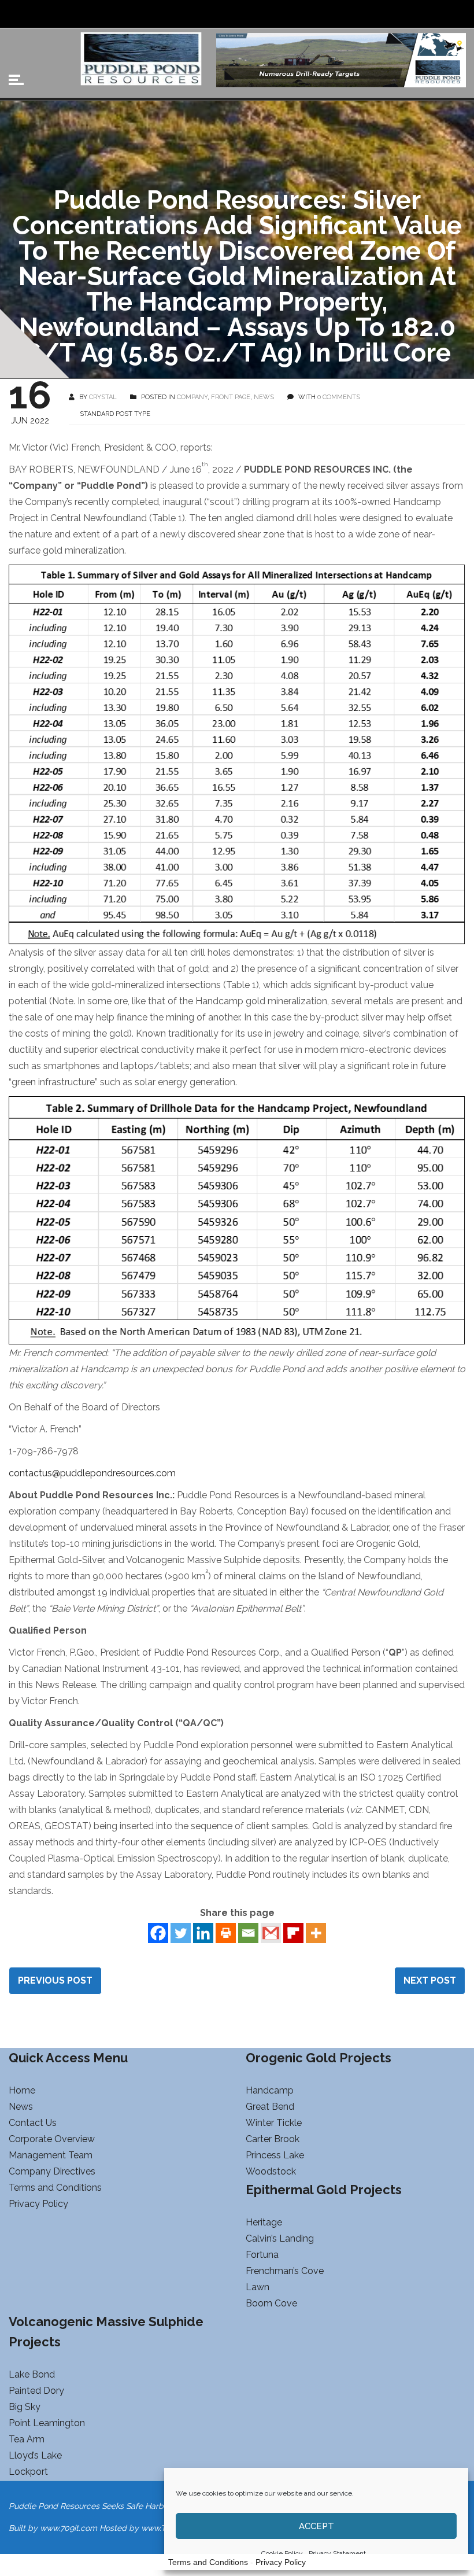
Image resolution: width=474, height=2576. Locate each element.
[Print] (226, 1933)
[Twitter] (181, 1933)
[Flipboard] (293, 1933)
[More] (316, 1933)
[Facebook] (158, 1933)
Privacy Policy (281, 2562)
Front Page (231, 397)
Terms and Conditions (208, 2562)
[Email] (248, 1933)
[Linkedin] (203, 1933)
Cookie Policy (282, 2553)
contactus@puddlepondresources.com (92, 1473)
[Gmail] (271, 1933)
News (264, 397)
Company (192, 397)
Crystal (103, 397)
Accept (316, 2526)
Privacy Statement (337, 2553)
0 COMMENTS (339, 397)
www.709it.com (68, 2528)
